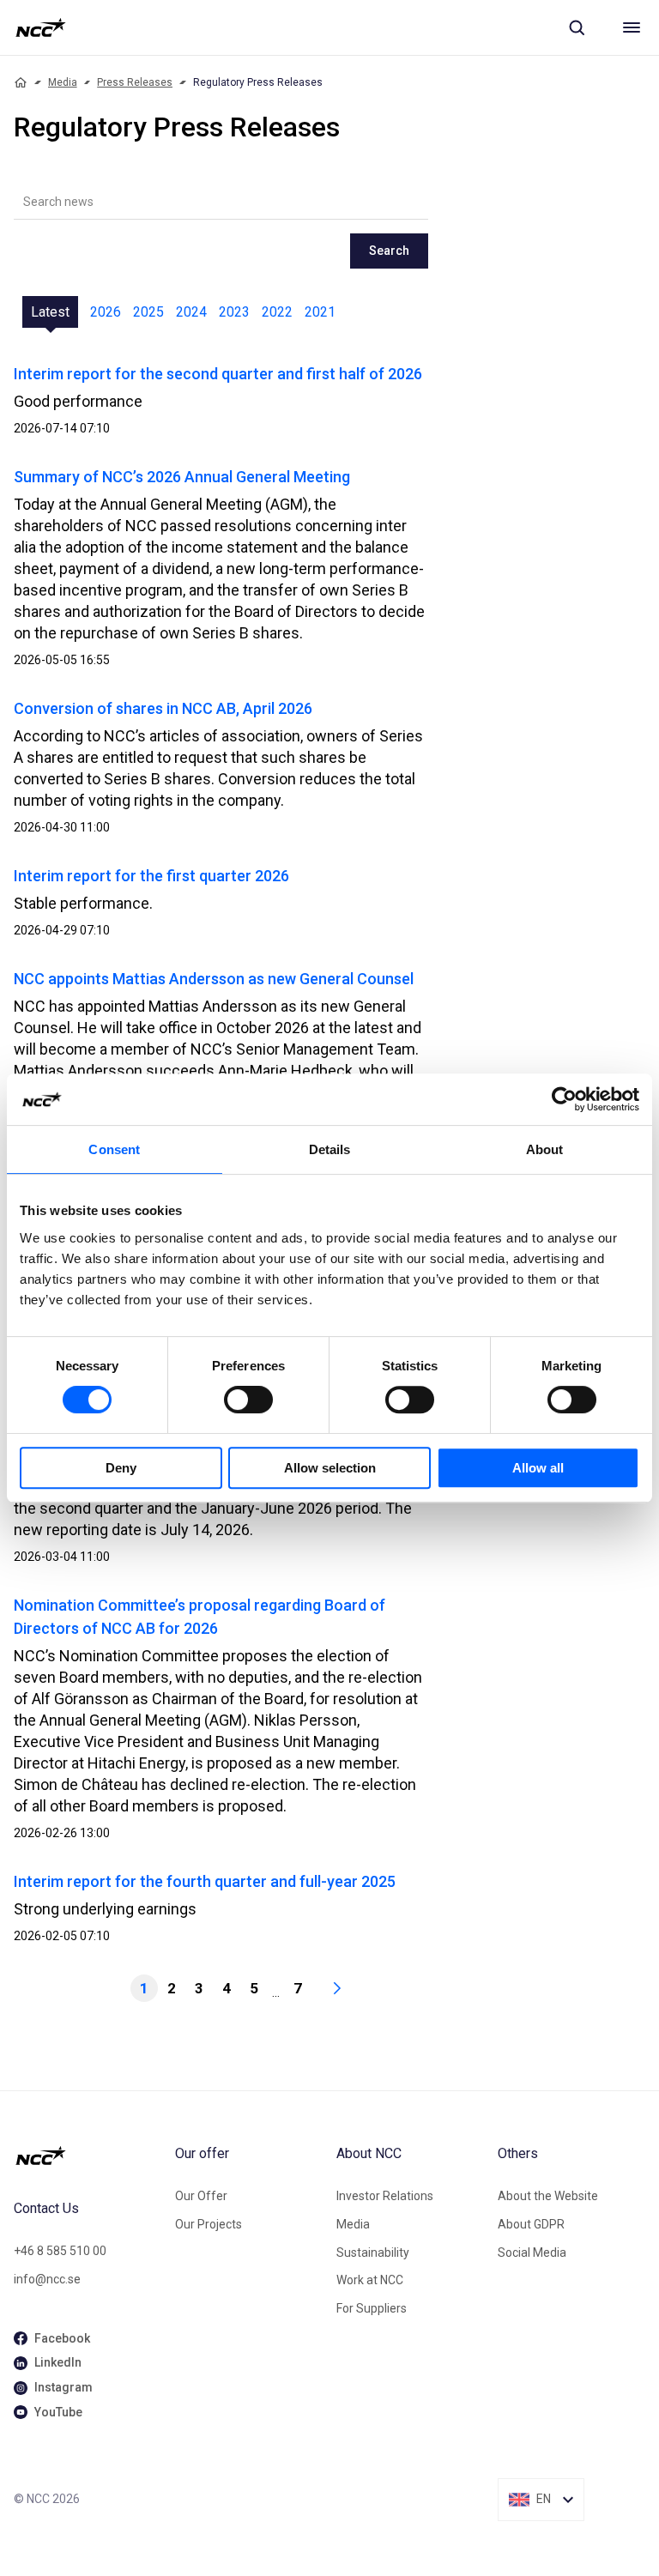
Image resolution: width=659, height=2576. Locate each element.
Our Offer (201, 2196)
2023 (234, 312)
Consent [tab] (114, 1149)
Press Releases (135, 82)
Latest (50, 312)
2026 (106, 312)
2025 (148, 312)
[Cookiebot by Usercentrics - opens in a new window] (564, 1099)
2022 (277, 312)
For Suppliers (372, 2308)
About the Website (548, 2196)
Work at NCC (370, 2280)
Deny (121, 1468)
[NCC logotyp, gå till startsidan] (41, 27)
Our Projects (209, 2224)
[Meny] (632, 27)
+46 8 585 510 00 (60, 2251)
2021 (320, 312)
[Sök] (577, 27)
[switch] (248, 1400)
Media (63, 82)
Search (389, 251)
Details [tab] (330, 1149)
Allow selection (330, 1468)
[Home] (21, 82)
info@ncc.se (47, 2279)
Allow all (538, 1468)
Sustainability (373, 2252)
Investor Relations (385, 2196)
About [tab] (545, 1149)
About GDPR (531, 2224)
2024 (191, 312)
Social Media (532, 2252)
